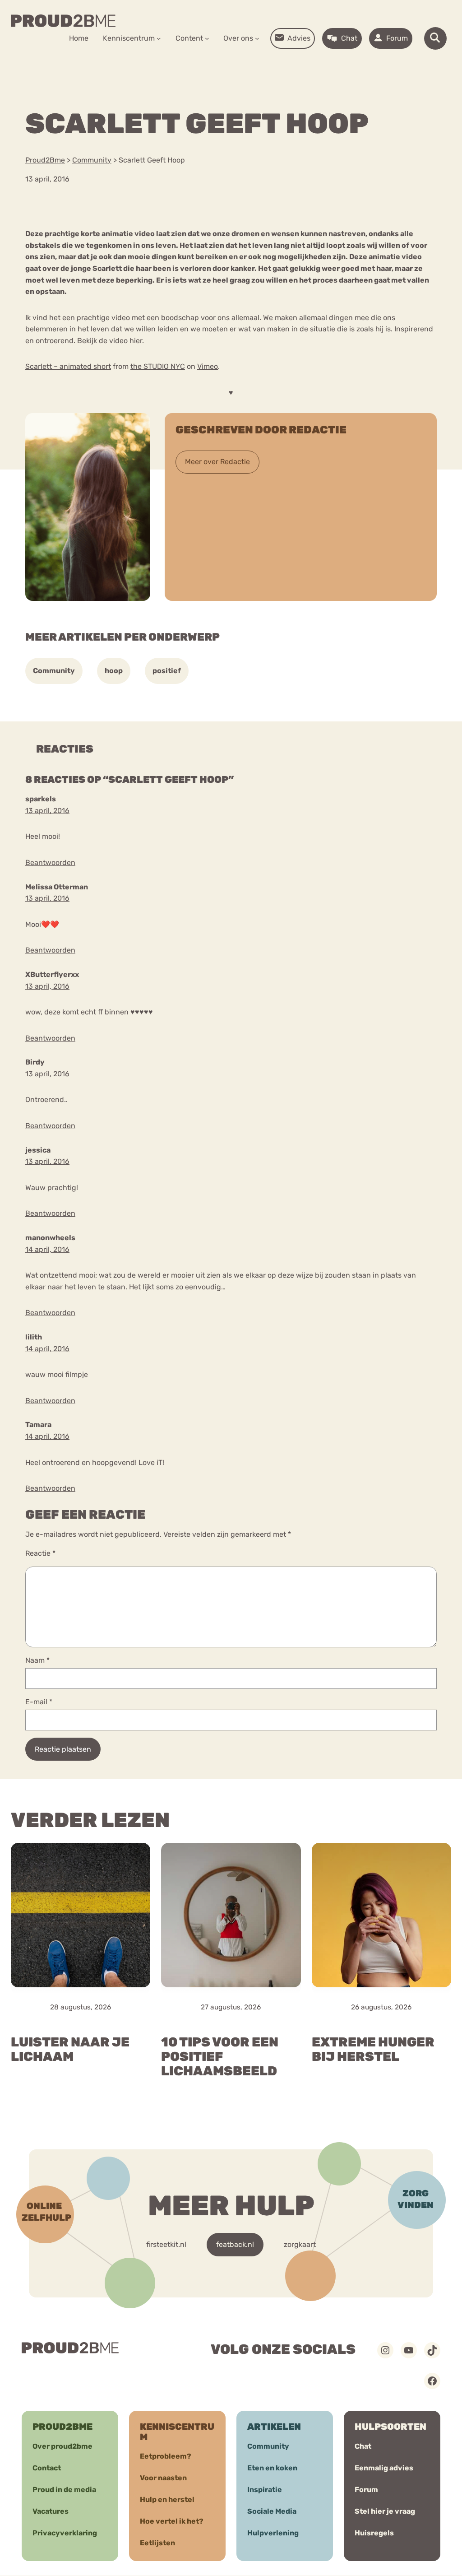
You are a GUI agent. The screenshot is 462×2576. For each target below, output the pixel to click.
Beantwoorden (50, 863)
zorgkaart (300, 2244)
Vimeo (208, 366)
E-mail (39, 1702)
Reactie (40, 1553)
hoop (114, 671)
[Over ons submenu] (257, 38)
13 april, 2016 (47, 811)
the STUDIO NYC (158, 366)
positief (167, 671)
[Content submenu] (207, 38)
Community (54, 671)
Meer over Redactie (217, 462)
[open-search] (435, 38)
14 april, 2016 (47, 1249)
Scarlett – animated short (68, 366)
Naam (37, 1660)
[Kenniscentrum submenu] (159, 38)
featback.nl (235, 2244)
